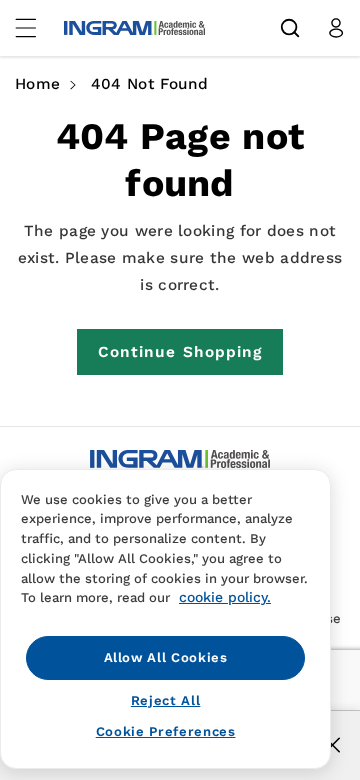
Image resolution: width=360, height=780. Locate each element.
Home (37, 84)
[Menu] (37, 28)
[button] (290, 28)
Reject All (166, 700)
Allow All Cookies (166, 657)
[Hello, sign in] (336, 28)
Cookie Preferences (166, 731)
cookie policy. (225, 597)
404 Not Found (150, 84)
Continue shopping (180, 352)
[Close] (332, 745)
